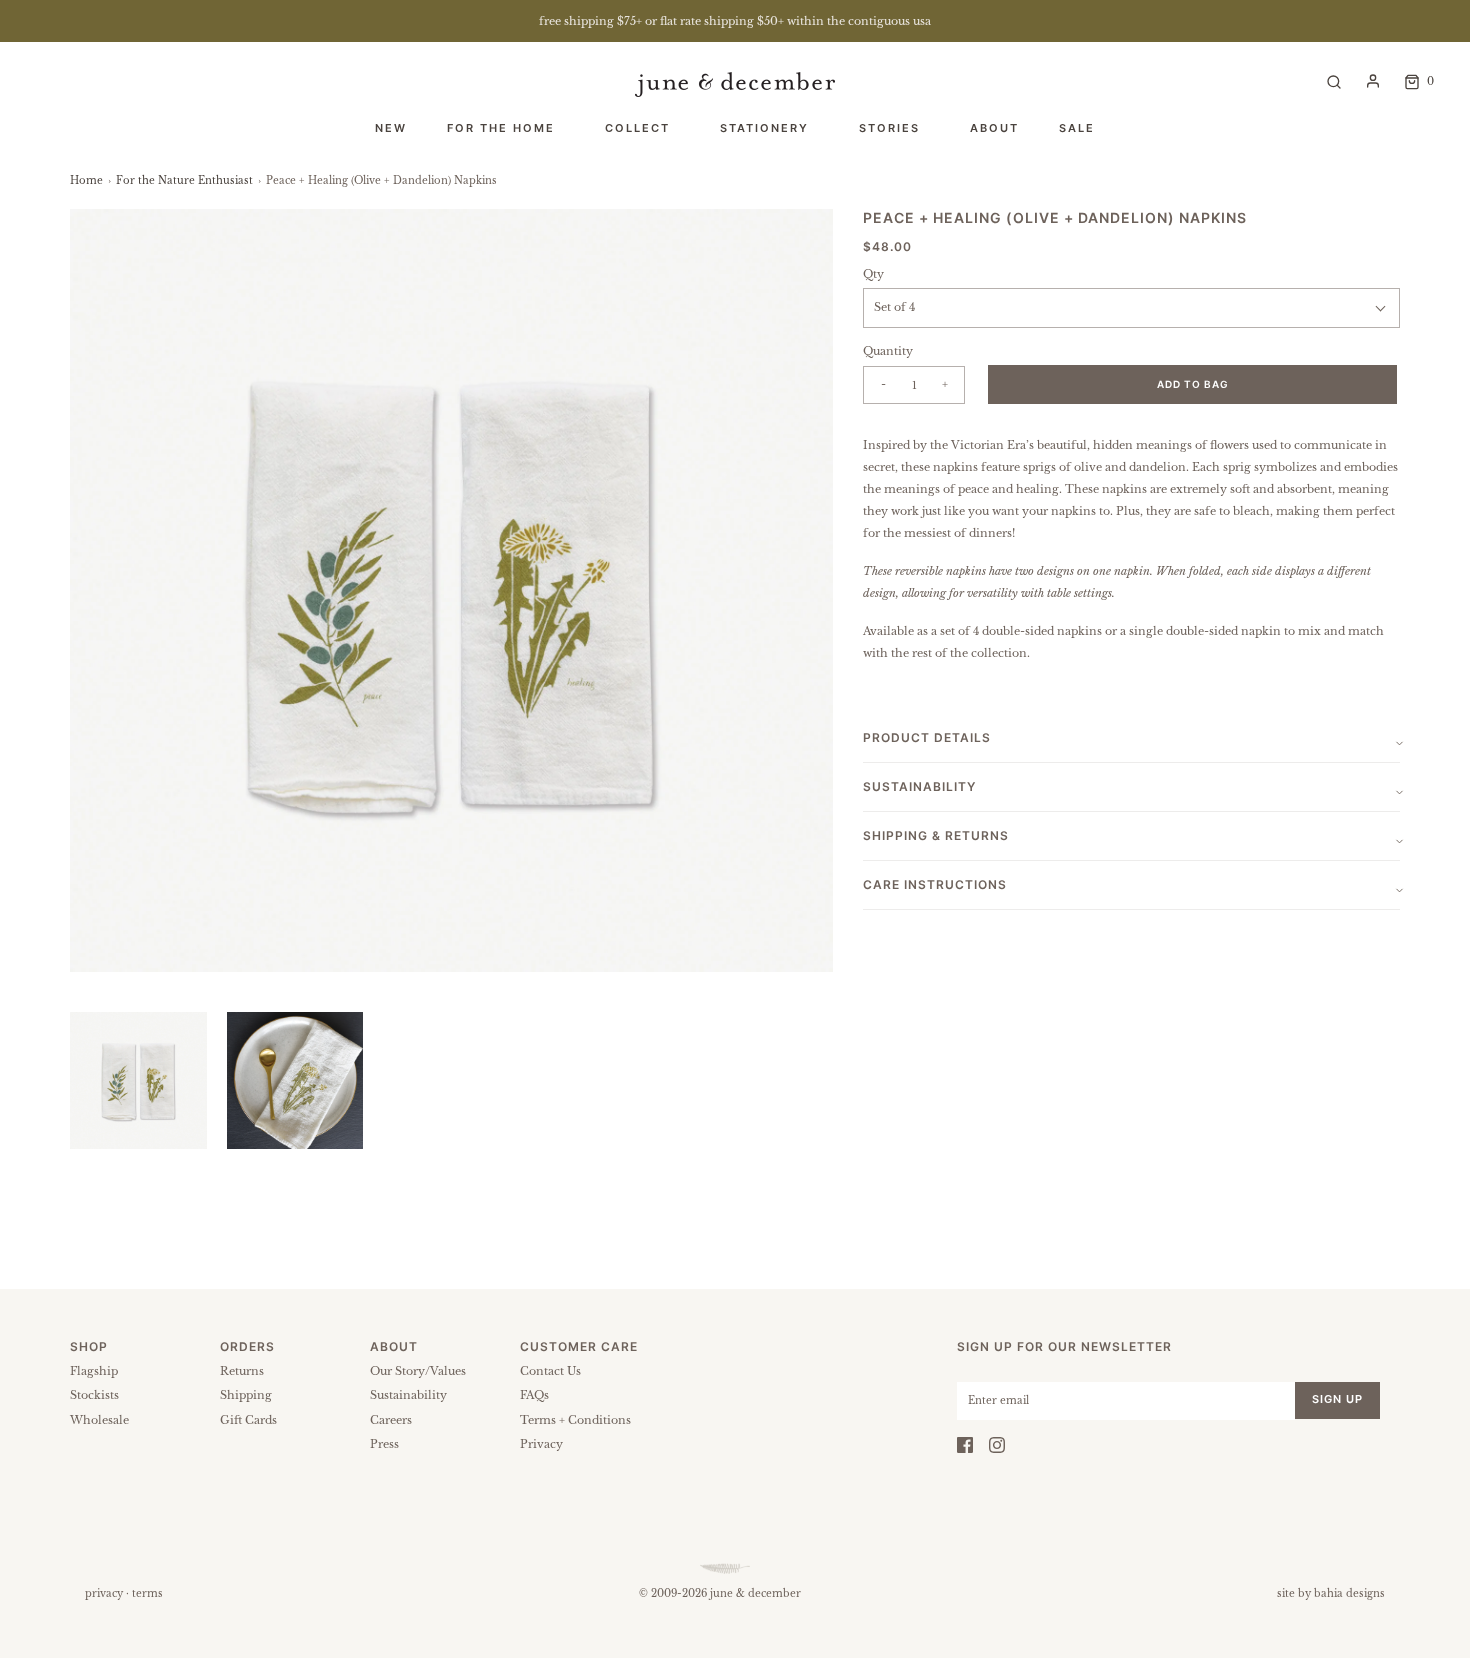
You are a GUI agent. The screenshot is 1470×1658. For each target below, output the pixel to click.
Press (384, 1444)
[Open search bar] (1334, 80)
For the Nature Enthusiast (184, 180)
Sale (1077, 128)
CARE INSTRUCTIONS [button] (935, 884)
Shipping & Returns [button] (936, 835)
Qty (873, 274)
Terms (147, 1593)
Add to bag (1193, 384)
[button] (138, 1080)
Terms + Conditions (575, 1420)
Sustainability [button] (919, 786)
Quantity (888, 351)
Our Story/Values (418, 1371)
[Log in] (1373, 81)
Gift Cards (248, 1420)
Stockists (94, 1395)
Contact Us (550, 1371)
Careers (391, 1420)
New (391, 128)
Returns (242, 1371)
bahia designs (1349, 1593)
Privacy (541, 1444)
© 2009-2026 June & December (720, 1593)
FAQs (534, 1395)
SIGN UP (1337, 1399)
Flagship (94, 1371)
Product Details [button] (927, 737)
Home (86, 180)
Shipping (246, 1395)
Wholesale (99, 1420)
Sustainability (408, 1395)
